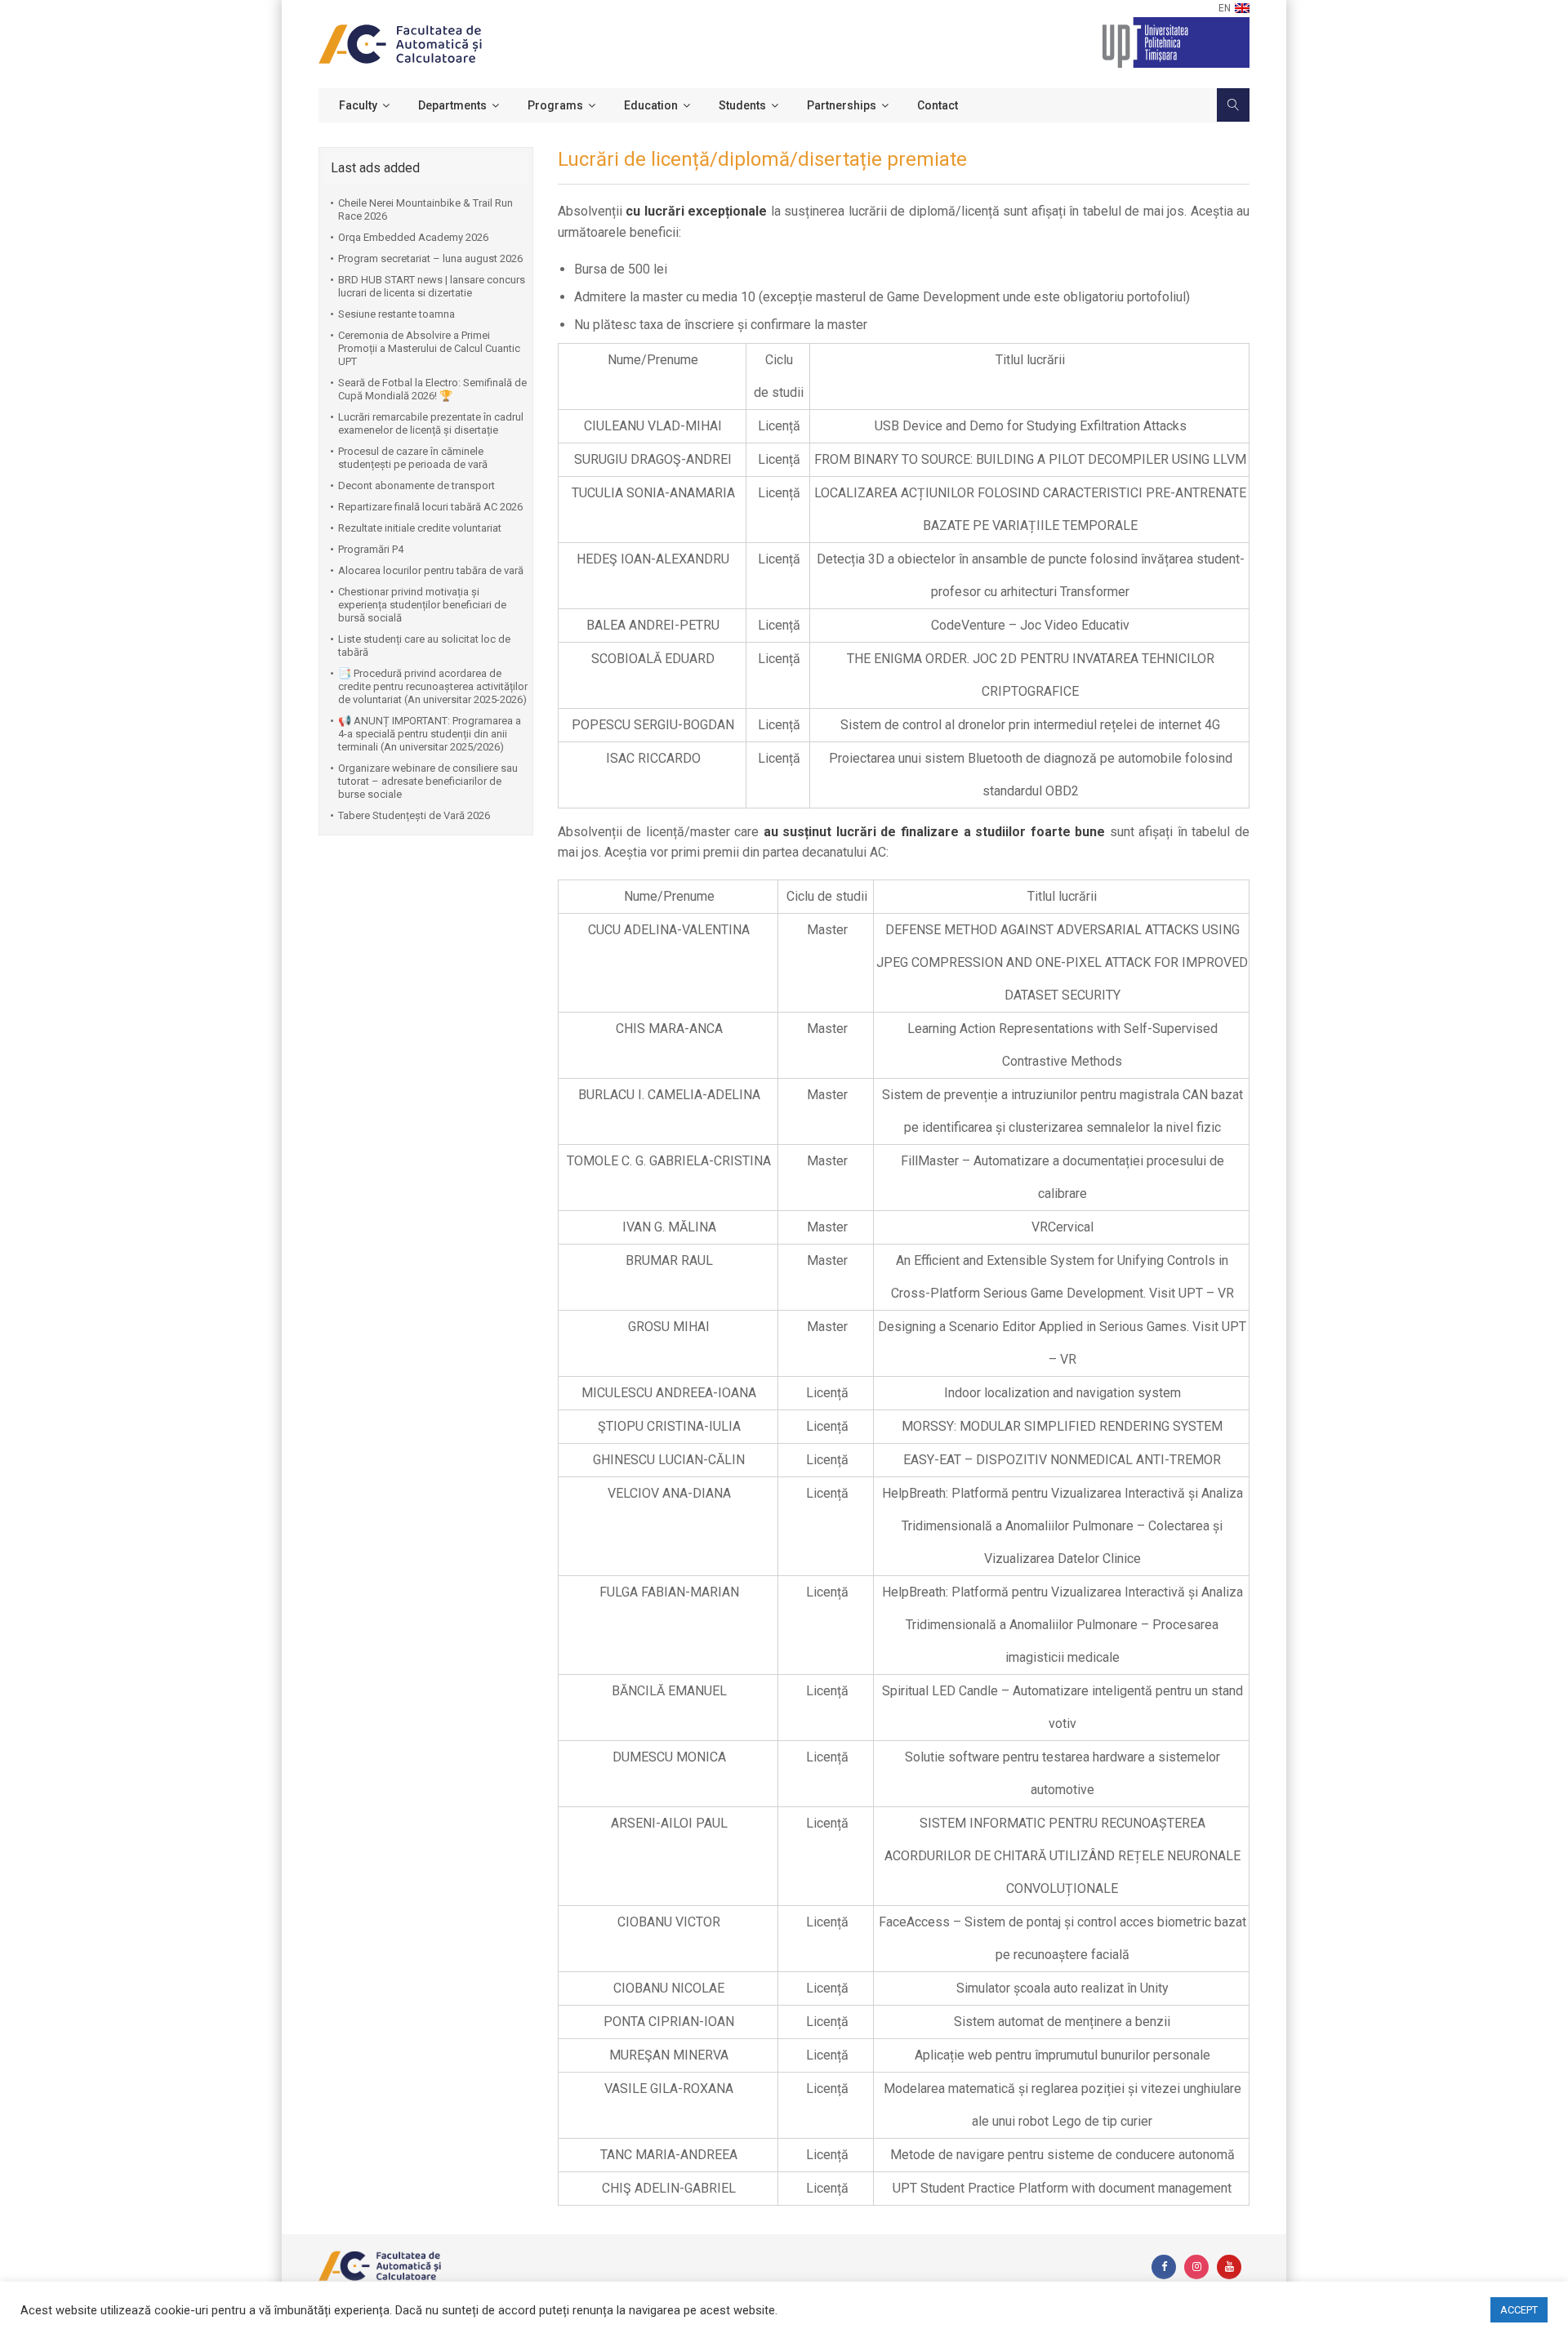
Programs (555, 105)
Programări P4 (371, 549)
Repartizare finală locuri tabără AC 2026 (430, 507)
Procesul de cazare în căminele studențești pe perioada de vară (413, 458)
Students (742, 105)
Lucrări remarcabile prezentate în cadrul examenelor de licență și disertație (431, 423)
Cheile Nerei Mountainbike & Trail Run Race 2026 (425, 209)
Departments (452, 105)
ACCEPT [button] (1519, 2310)
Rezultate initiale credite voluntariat (420, 528)
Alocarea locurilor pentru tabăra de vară (431, 570)
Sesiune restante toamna (396, 314)
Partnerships (842, 105)
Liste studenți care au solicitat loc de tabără (424, 646)
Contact (938, 105)
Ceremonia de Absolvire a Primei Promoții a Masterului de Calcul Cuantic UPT (429, 348)
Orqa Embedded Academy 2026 (413, 237)
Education (651, 105)
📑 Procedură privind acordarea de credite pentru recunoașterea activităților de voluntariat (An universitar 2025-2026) (433, 686)
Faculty (358, 105)
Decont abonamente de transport (416, 485)
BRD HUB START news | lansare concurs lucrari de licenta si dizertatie (432, 286)
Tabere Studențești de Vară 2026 (414, 815)
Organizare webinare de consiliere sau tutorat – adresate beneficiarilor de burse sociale (428, 781)
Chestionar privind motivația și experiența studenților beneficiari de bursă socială (422, 605)
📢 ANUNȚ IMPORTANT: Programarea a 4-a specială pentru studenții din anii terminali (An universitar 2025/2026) (430, 734)
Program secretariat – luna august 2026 (430, 258)
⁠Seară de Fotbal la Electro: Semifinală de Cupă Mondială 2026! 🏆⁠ (432, 389)
